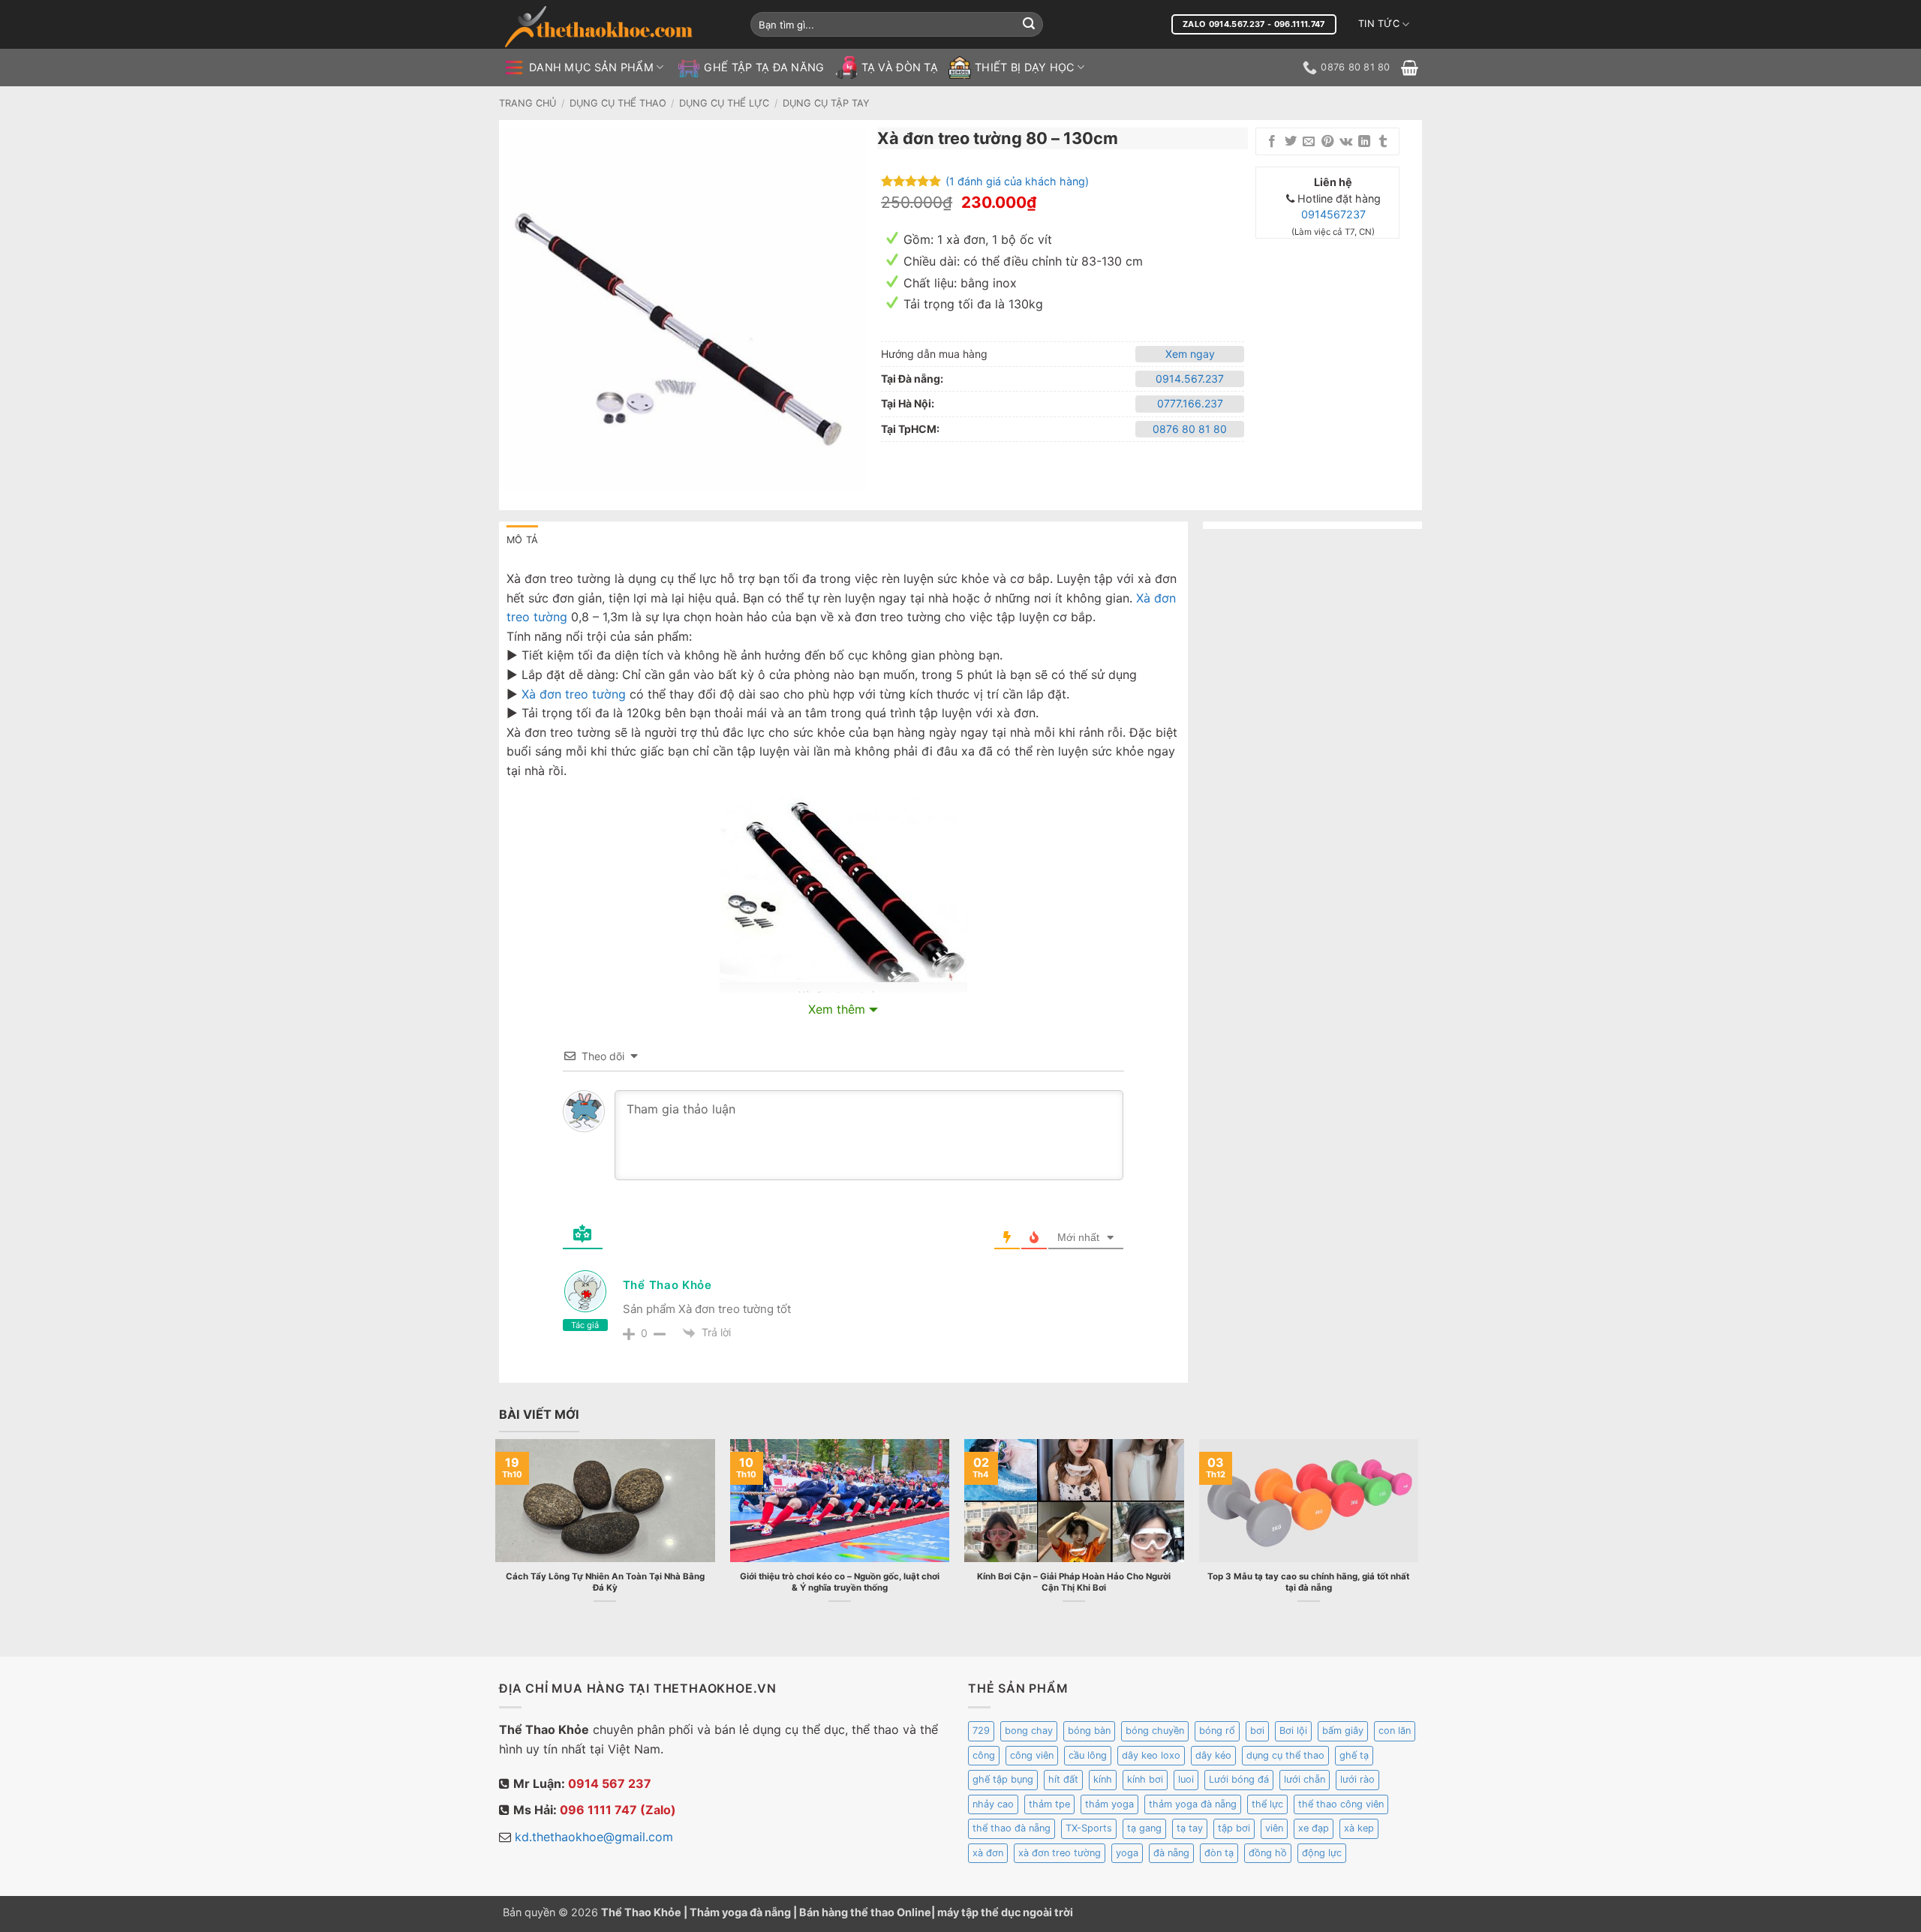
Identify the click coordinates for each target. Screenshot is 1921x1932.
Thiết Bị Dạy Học (1025, 67)
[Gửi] (1029, 25)
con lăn (1395, 1731)
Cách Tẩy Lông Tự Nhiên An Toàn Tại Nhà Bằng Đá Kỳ (605, 1582)
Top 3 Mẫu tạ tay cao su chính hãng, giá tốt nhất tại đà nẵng (1308, 1582)
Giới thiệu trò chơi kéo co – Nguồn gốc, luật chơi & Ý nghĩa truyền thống (840, 1582)
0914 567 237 (610, 1783)
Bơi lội (1293, 1731)
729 (981, 1731)
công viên (1032, 1755)
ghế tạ (1354, 1755)
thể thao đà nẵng (1012, 1828)
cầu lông (1088, 1755)
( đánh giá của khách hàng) (1017, 180)
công (984, 1755)
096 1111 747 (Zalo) (618, 1810)
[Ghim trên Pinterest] (1327, 142)
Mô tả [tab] (522, 540)
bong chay (1029, 1731)
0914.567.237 (1190, 379)
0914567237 (1333, 214)
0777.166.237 (1190, 403)
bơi (1257, 1731)
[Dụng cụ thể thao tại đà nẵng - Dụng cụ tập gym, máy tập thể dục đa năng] (615, 27)
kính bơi (1145, 1779)
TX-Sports (1089, 1828)
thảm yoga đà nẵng (1193, 1804)
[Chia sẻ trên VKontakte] (1346, 142)
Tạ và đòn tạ (900, 67)
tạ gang (1144, 1828)
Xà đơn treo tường (574, 694)
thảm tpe (1049, 1804)
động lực (1322, 1853)
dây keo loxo (1151, 1755)
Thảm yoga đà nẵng (740, 1912)
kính (1103, 1779)
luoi (1186, 1779)
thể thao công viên (1341, 1804)
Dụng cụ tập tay (826, 103)
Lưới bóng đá (1239, 1779)
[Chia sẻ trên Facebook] (1272, 142)
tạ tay (1190, 1828)
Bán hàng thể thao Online (865, 1912)
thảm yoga (1109, 1804)
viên (1274, 1828)
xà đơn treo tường (1060, 1853)
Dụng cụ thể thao (618, 103)
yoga (1127, 1853)
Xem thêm (837, 1009)
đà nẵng (1171, 1853)
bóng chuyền (1155, 1731)
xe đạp (1314, 1828)
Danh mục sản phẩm (591, 67)
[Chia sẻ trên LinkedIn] (1364, 142)
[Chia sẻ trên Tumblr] (1383, 142)
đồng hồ (1268, 1853)
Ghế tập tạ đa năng (764, 67)
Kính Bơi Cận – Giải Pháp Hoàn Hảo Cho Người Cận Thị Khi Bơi (1074, 1582)
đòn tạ (1219, 1853)
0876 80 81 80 (1190, 429)
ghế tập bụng (1003, 1779)
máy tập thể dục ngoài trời (1005, 1912)
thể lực (1267, 1804)
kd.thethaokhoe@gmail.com (594, 1837)
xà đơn (988, 1853)
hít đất (1063, 1779)
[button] (1410, 68)
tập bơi (1234, 1828)
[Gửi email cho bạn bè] (1309, 142)
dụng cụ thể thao (1285, 1755)
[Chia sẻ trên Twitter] (1291, 142)
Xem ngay (1190, 354)
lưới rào (1357, 1779)
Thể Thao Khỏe (667, 1285)
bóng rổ (1217, 1731)
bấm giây (1343, 1731)
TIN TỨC (1379, 24)
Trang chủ (528, 103)
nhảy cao (993, 1804)
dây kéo (1213, 1755)
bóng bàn (1089, 1731)
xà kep (1359, 1828)
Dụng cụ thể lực (724, 103)
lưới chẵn (1305, 1779)
